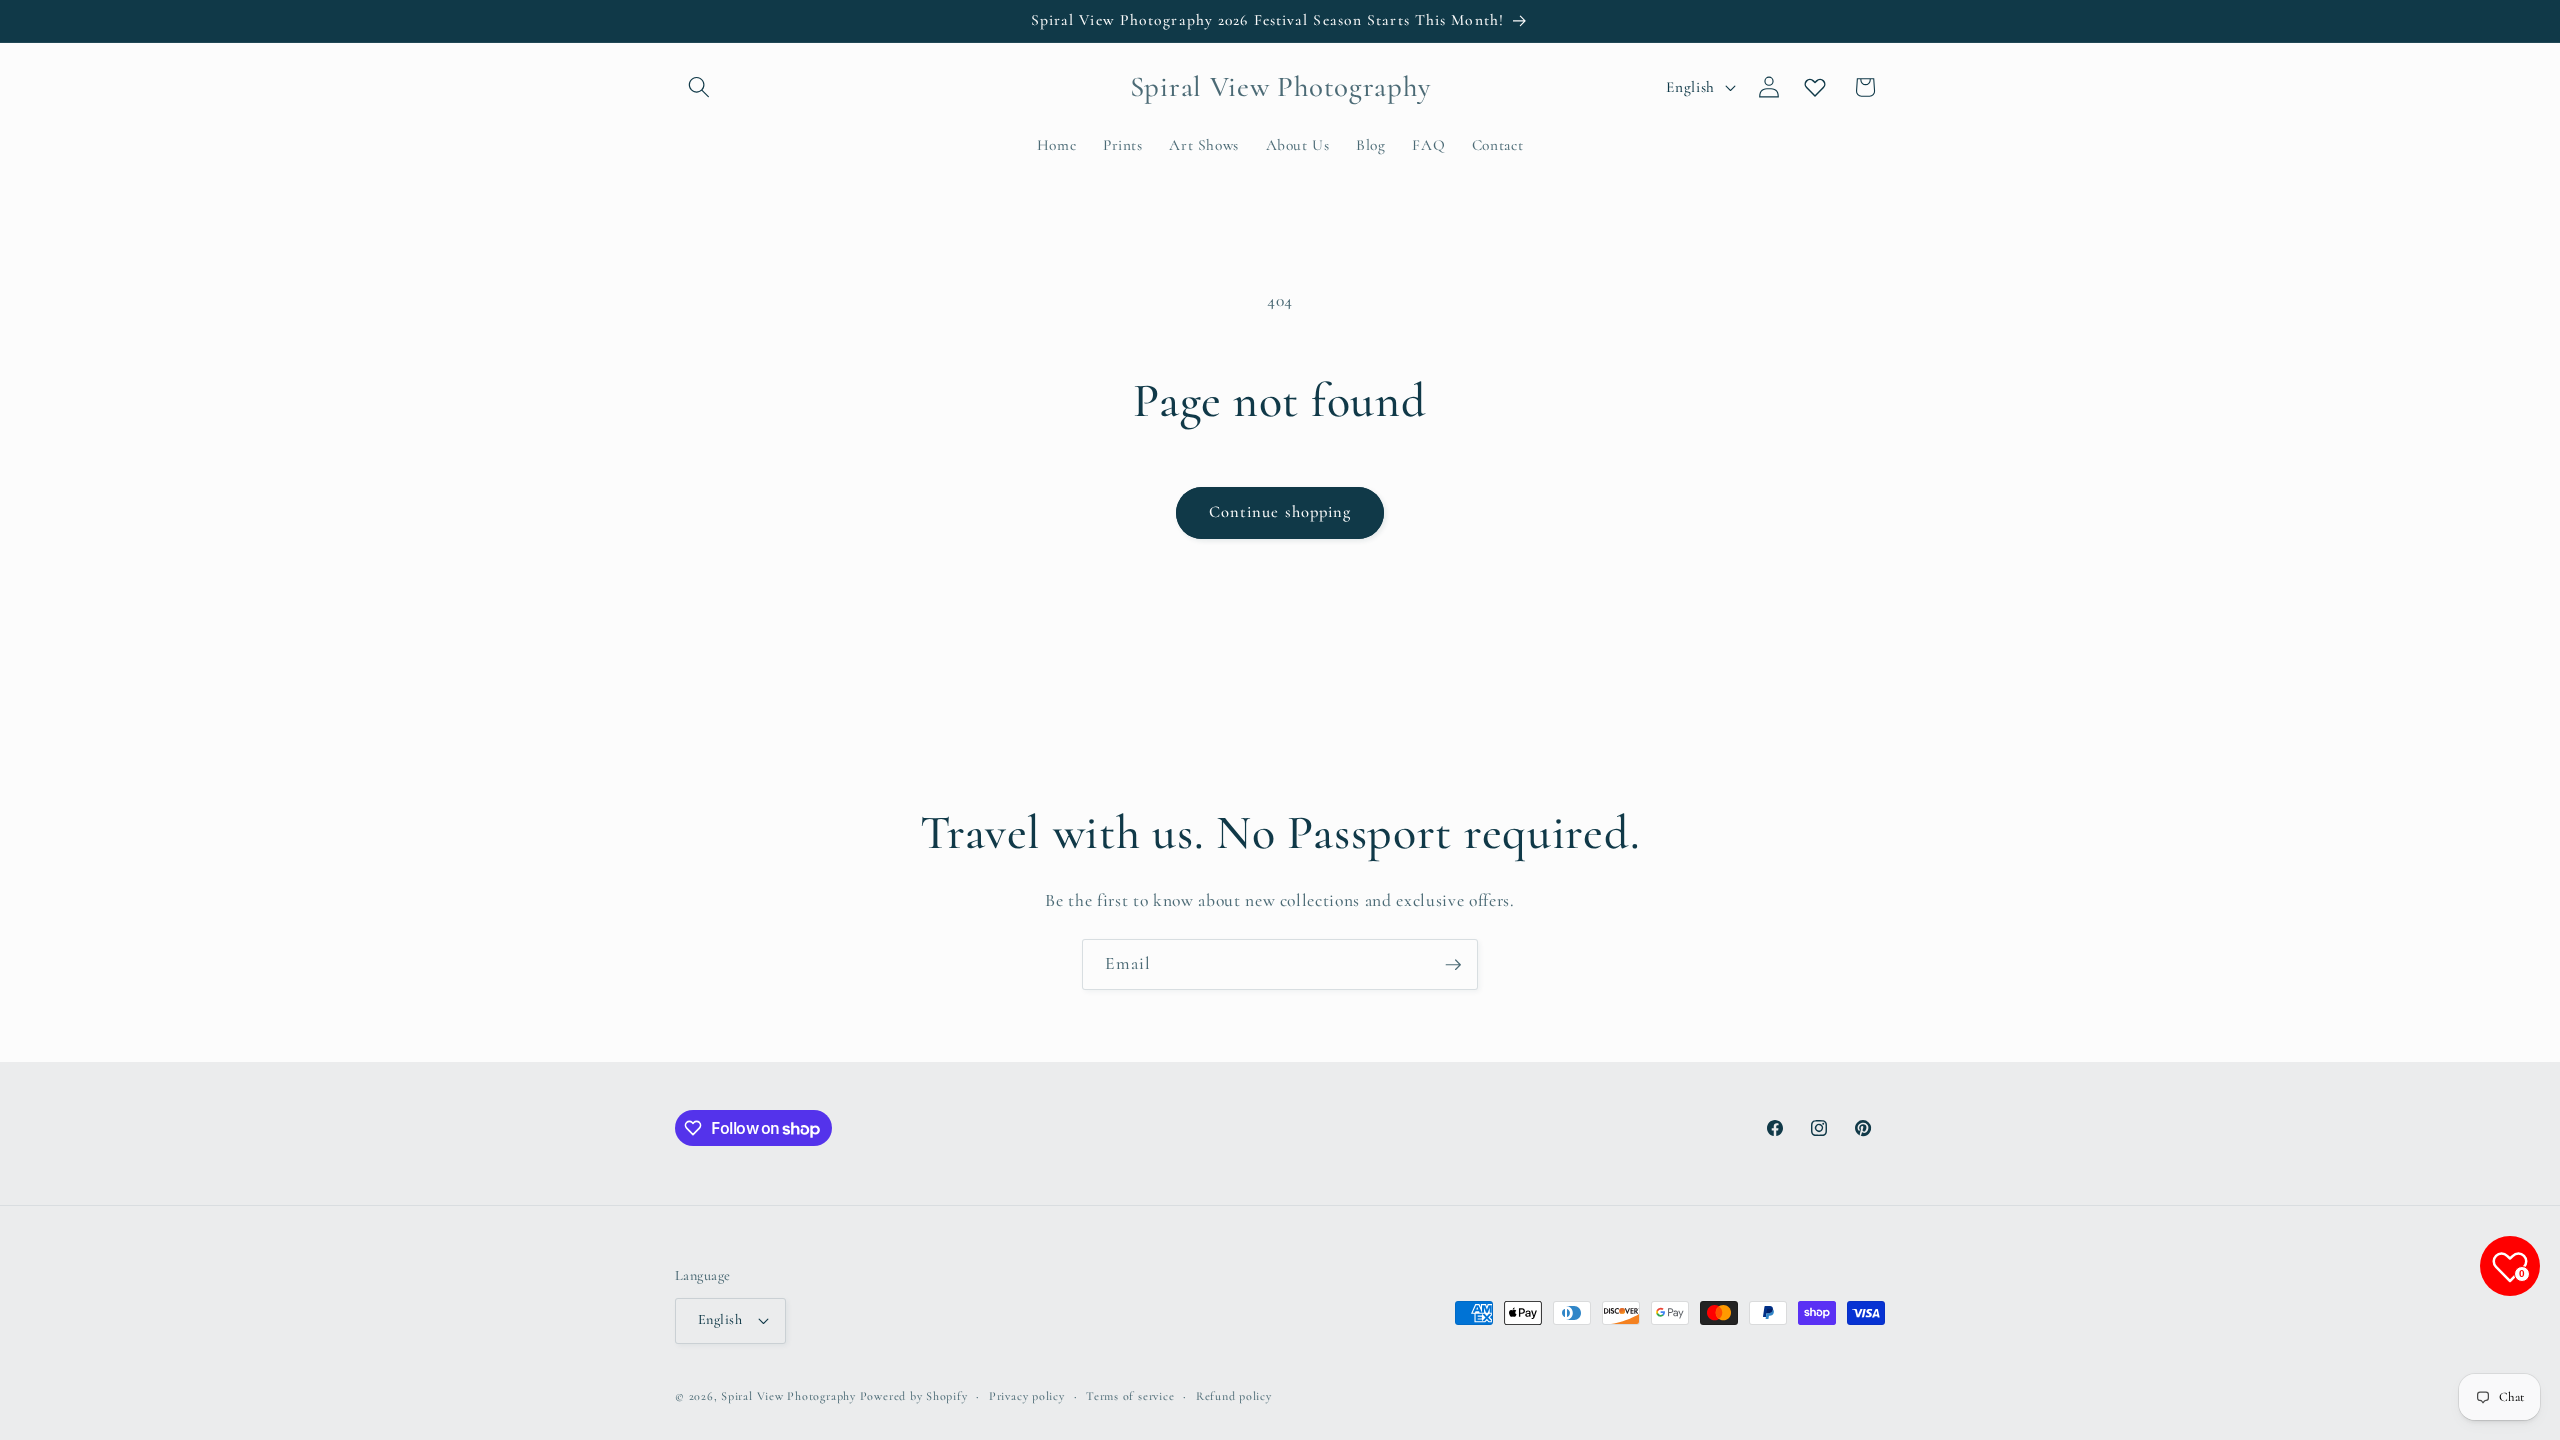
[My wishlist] (1815, 87)
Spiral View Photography (788, 1396)
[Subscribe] (1453, 965)
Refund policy (1234, 1396)
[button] (699, 87)
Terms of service (1130, 1396)
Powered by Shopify (914, 1396)
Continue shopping (1280, 512)
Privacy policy (1027, 1396)
